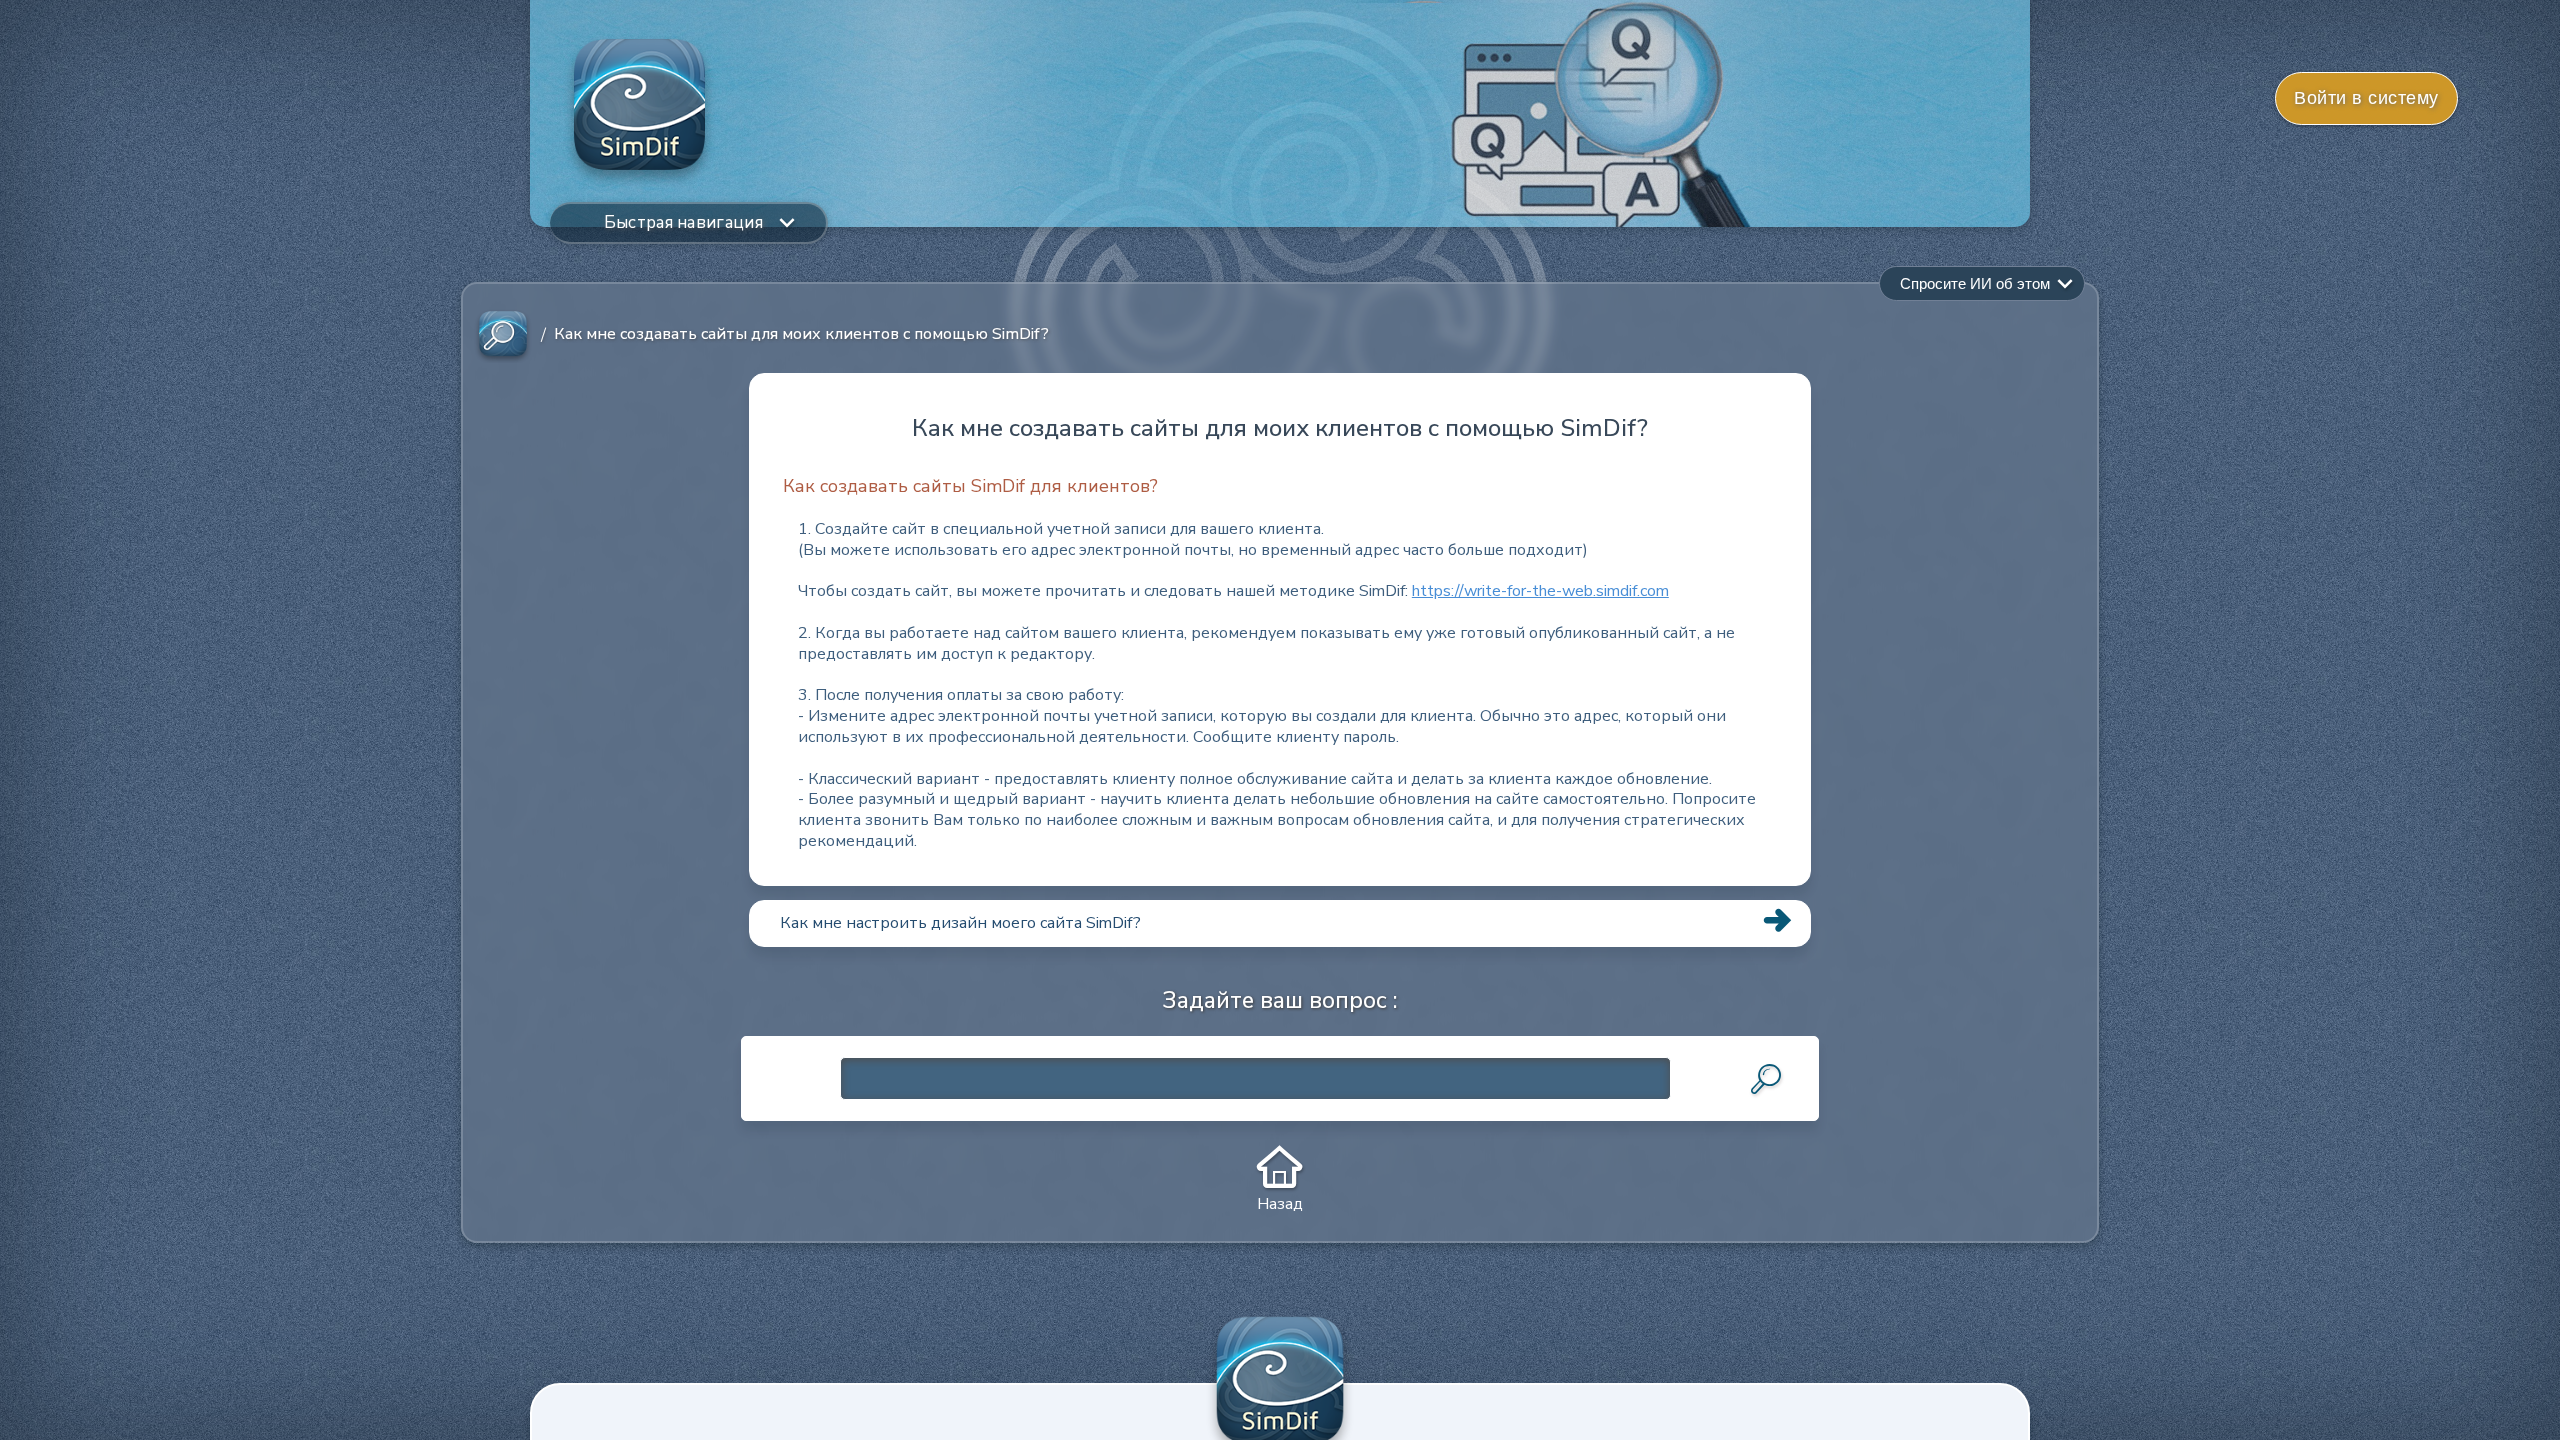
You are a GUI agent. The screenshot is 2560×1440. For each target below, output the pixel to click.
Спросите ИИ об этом (1975, 283)
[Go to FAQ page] (503, 334)
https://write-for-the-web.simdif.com (1540, 591)
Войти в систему (2366, 98)
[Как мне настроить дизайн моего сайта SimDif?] (1280, 946)
